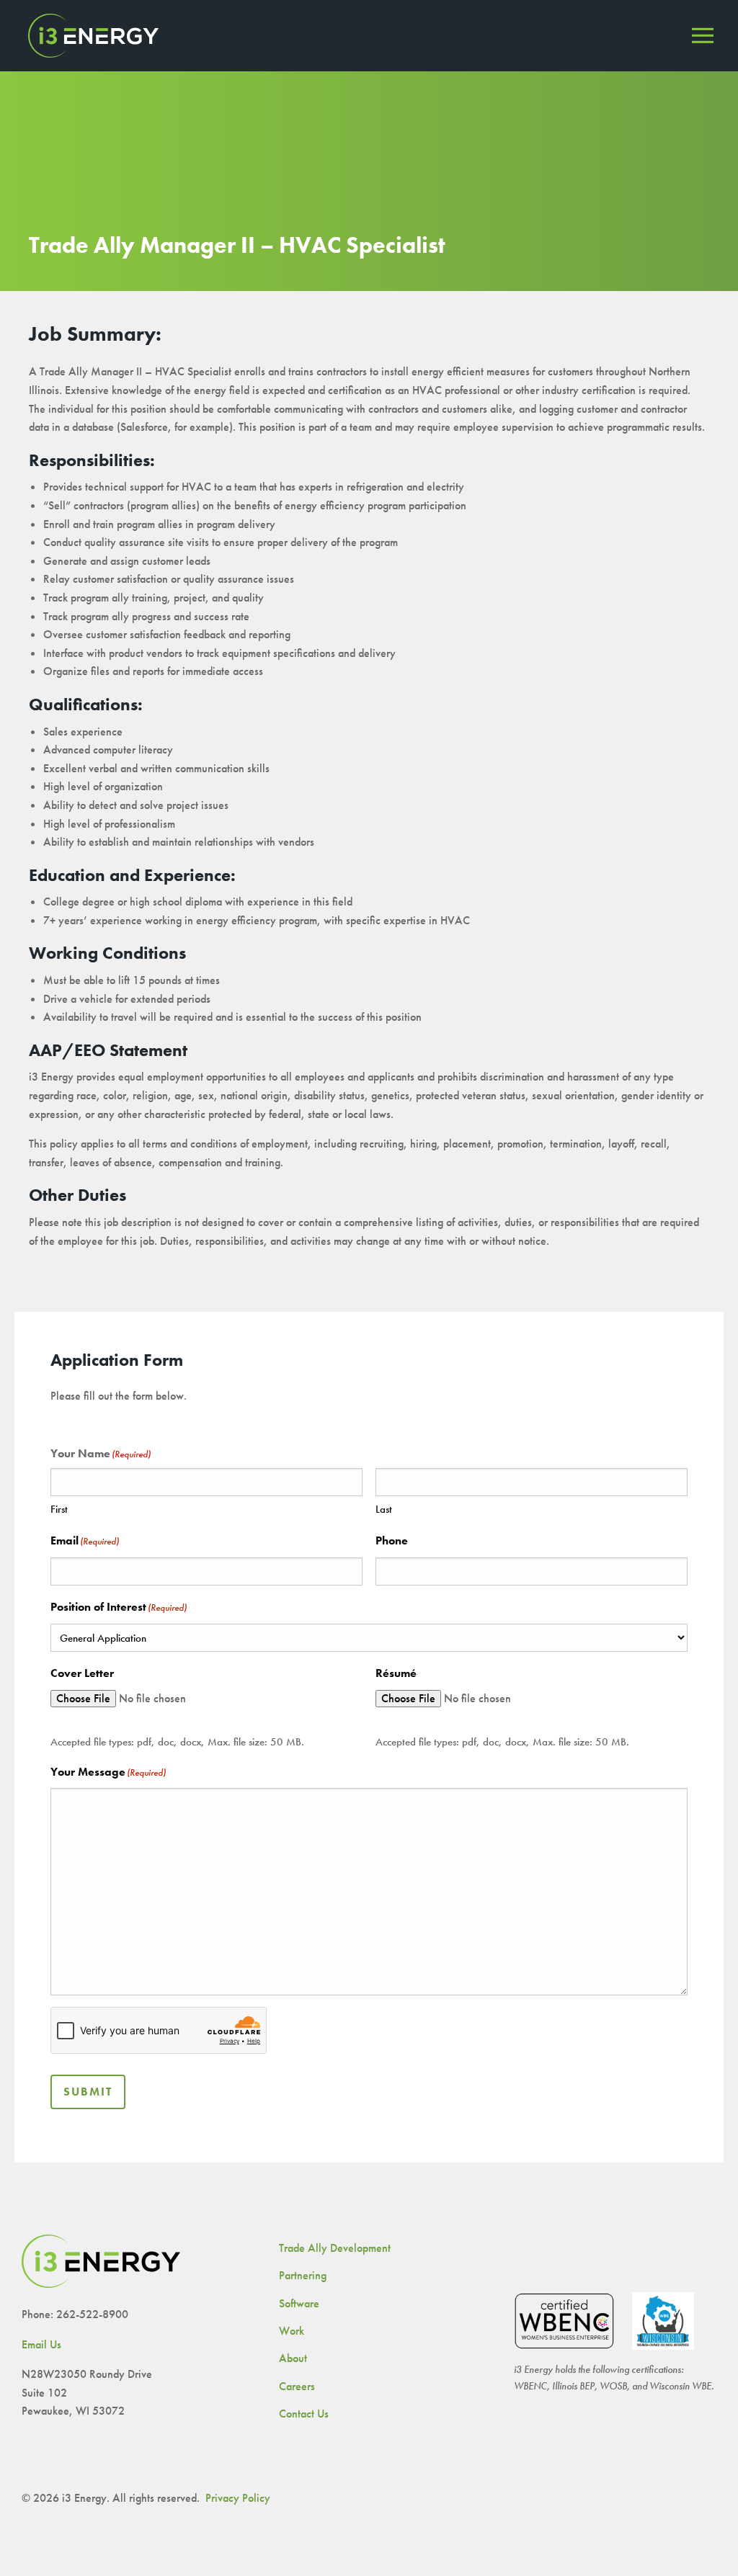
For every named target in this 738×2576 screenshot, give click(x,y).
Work (292, 2331)
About (293, 2358)
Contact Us (304, 2414)
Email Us (41, 2344)
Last (384, 1509)
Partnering (303, 2275)
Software (299, 2303)
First (59, 1509)
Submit (88, 2092)
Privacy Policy (238, 2498)
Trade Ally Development (335, 2248)
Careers (297, 2386)
